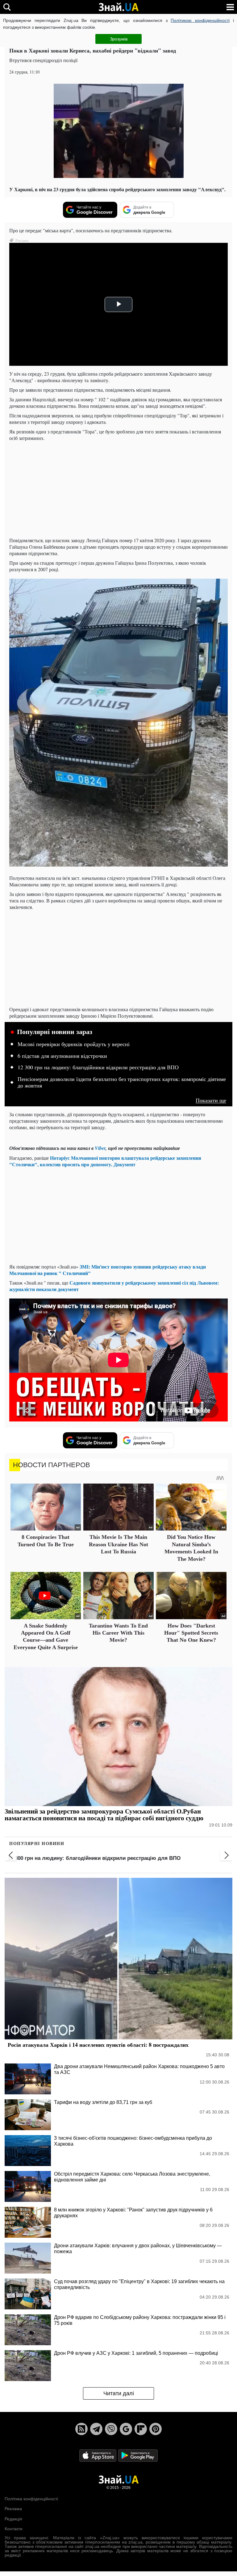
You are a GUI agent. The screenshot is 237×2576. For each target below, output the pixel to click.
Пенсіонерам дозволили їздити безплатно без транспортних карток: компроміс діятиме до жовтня (122, 1083)
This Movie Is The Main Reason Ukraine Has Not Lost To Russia (118, 1544)
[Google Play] (138, 2455)
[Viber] (111, 2429)
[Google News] (126, 2429)
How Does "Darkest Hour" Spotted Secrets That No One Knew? (191, 1633)
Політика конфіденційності (31, 2499)
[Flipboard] (141, 2429)
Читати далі (119, 2393)
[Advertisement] (118, 489)
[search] (7, 7)
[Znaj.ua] (118, 7)
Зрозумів (119, 39)
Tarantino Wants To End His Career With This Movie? (118, 1633)
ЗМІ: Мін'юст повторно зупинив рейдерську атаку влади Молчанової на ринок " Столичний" (108, 1270)
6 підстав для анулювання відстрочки (62, 1056)
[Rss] (81, 2429)
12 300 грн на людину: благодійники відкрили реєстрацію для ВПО (98, 1067)
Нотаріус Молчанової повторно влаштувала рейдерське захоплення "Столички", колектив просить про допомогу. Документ (105, 1161)
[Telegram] (96, 2429)
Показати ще (211, 1100)
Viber (100, 1148)
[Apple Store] (98, 2455)
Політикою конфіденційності (200, 20)
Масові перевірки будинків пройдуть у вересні (74, 1044)
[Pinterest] (156, 2429)
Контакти (14, 2529)
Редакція (13, 2519)
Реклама (13, 2509)
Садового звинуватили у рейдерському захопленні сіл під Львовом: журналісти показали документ (114, 1286)
